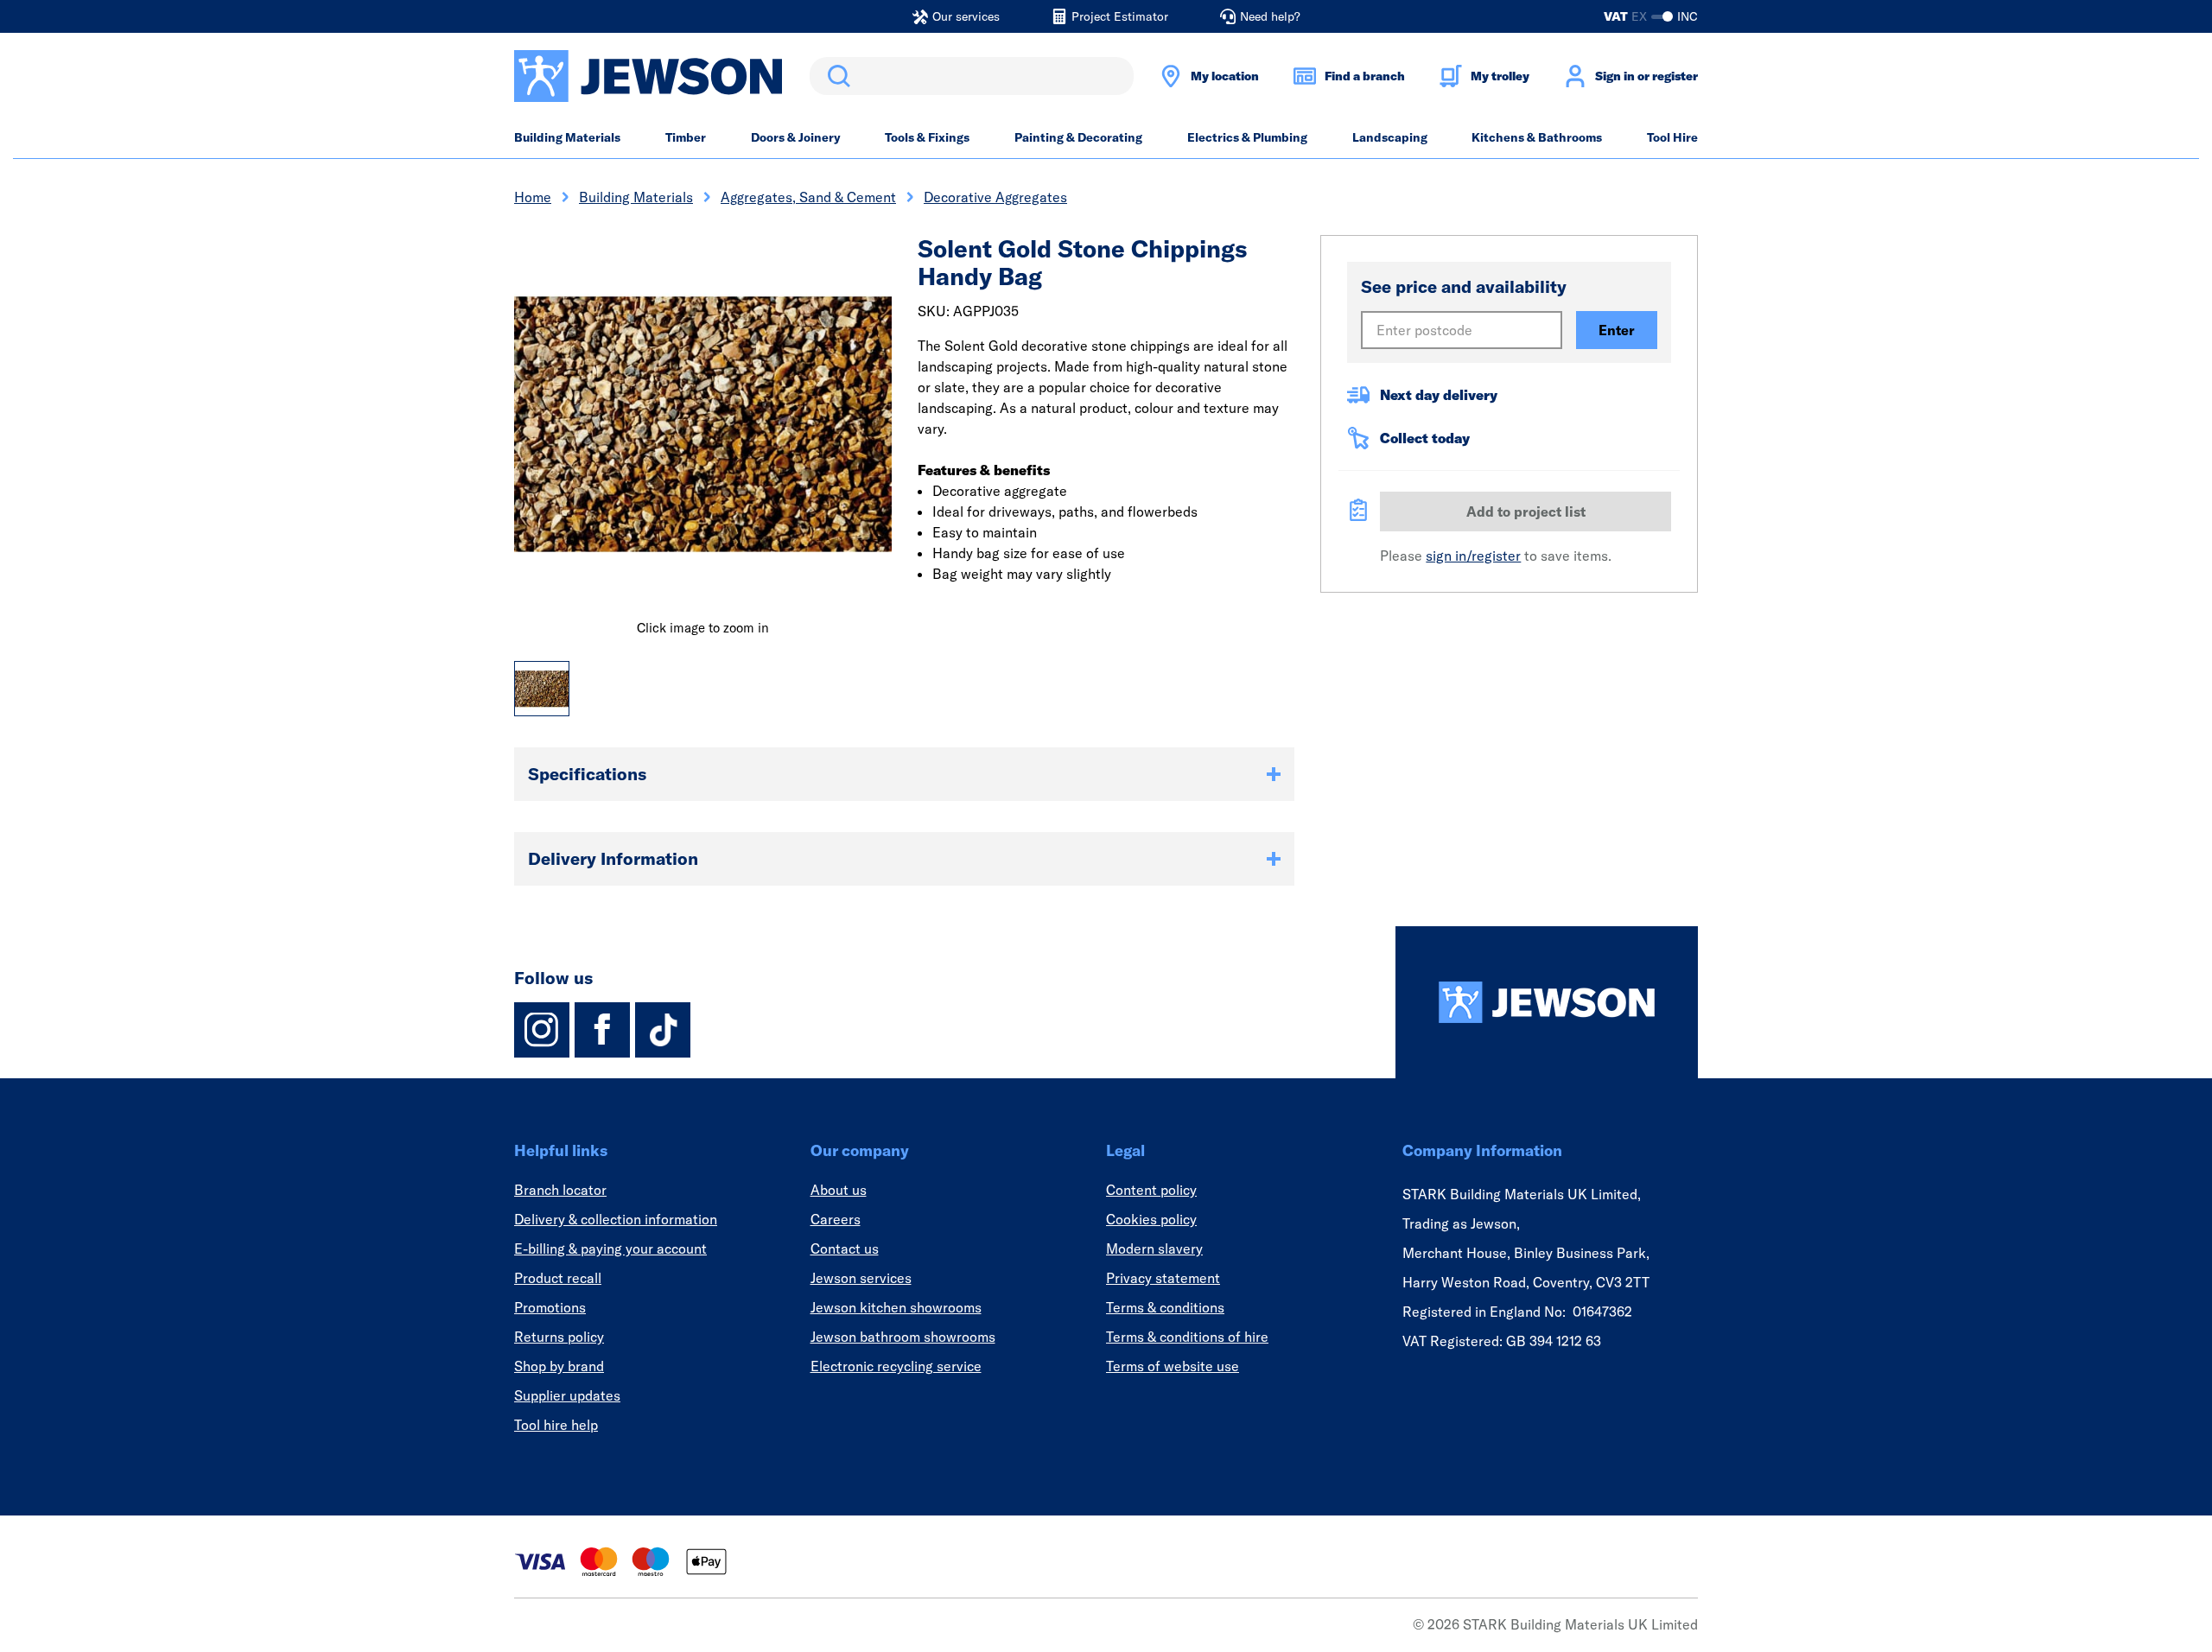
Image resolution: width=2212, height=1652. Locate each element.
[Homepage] (1547, 1002)
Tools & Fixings (927, 137)
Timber (686, 137)
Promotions (550, 1307)
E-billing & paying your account (610, 1249)
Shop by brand (559, 1366)
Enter (1617, 330)
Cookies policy (1151, 1219)
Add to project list (1526, 511)
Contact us (845, 1249)
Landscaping (1390, 137)
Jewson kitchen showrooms (896, 1307)
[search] (972, 76)
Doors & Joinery (796, 137)
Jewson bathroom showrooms (903, 1337)
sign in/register (1473, 556)
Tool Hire (1672, 137)
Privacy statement (1163, 1278)
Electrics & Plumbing (1247, 137)
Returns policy (559, 1337)
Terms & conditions (1165, 1307)
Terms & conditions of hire (1187, 1337)
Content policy (1151, 1190)
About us (839, 1190)
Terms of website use (1173, 1366)
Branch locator (560, 1190)
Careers (836, 1219)
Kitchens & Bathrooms (1537, 137)
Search (836, 76)
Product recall (558, 1278)
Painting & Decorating (1078, 137)
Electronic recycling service (896, 1366)
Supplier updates (567, 1395)
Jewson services (861, 1278)
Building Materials (567, 137)
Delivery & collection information (616, 1219)
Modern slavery (1154, 1249)
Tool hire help (556, 1425)
